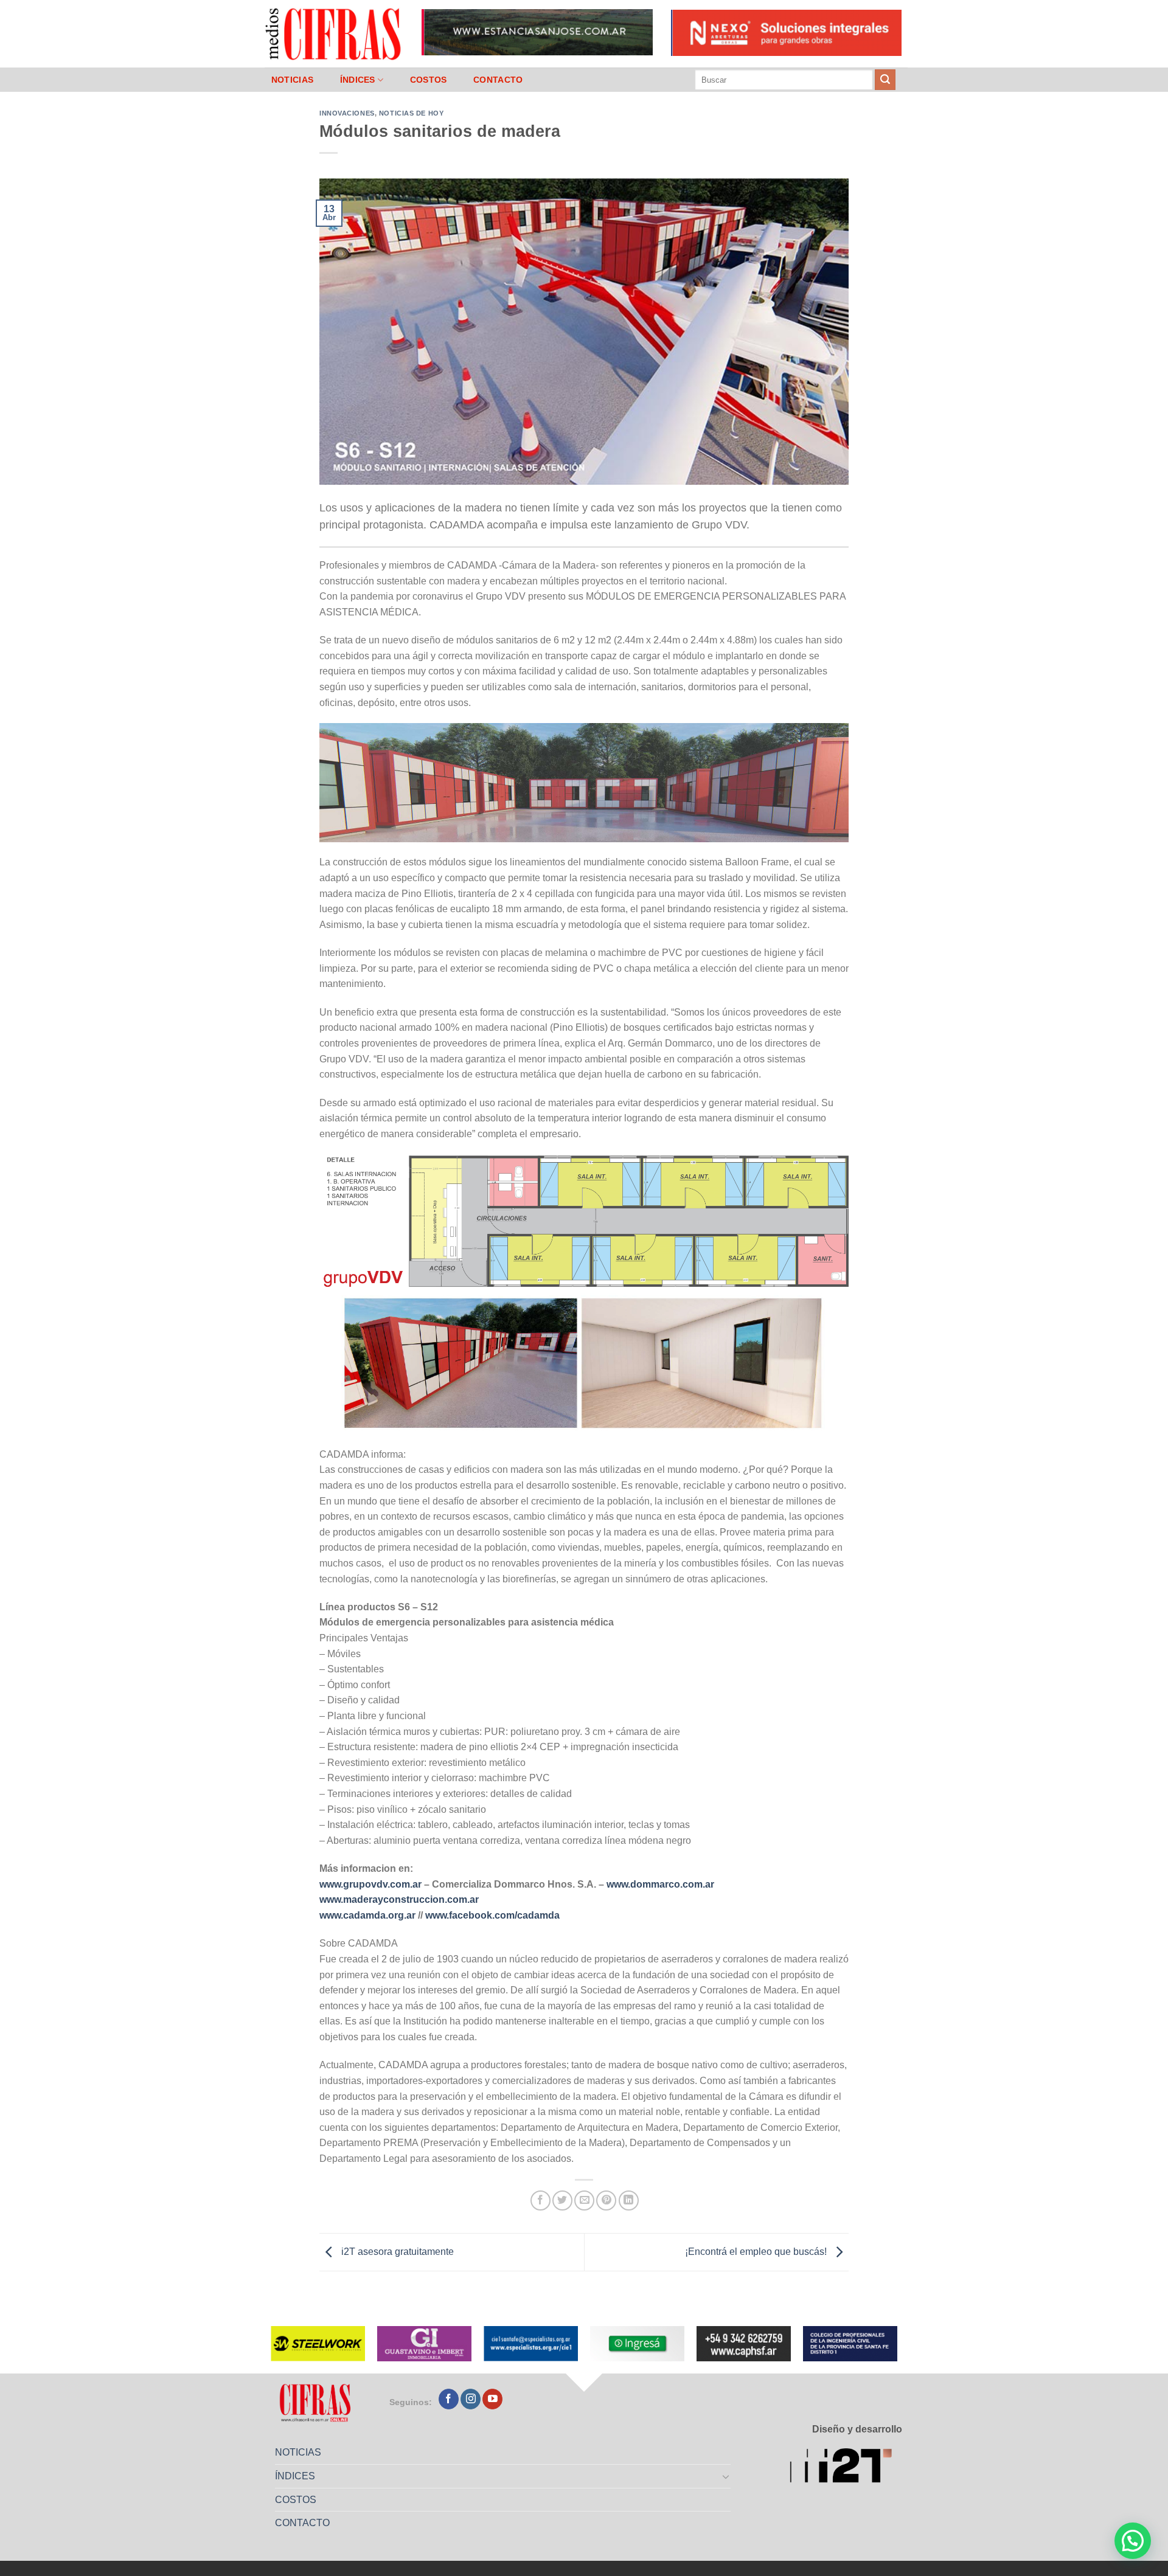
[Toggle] (726, 2476)
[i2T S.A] (846, 2467)
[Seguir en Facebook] (449, 2399)
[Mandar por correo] (584, 2200)
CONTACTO (498, 80)
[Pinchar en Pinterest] (606, 2200)
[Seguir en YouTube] (492, 2399)
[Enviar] (885, 80)
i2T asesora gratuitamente (396, 2252)
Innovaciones (347, 113)
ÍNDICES (358, 80)
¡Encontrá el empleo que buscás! (757, 2252)
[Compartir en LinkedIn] (629, 2200)
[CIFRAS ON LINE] (334, 33)
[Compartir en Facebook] (541, 2200)
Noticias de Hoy (411, 113)
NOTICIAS (292, 80)
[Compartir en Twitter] (562, 2200)
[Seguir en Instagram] (471, 2399)
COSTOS (429, 80)
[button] (1133, 2541)
